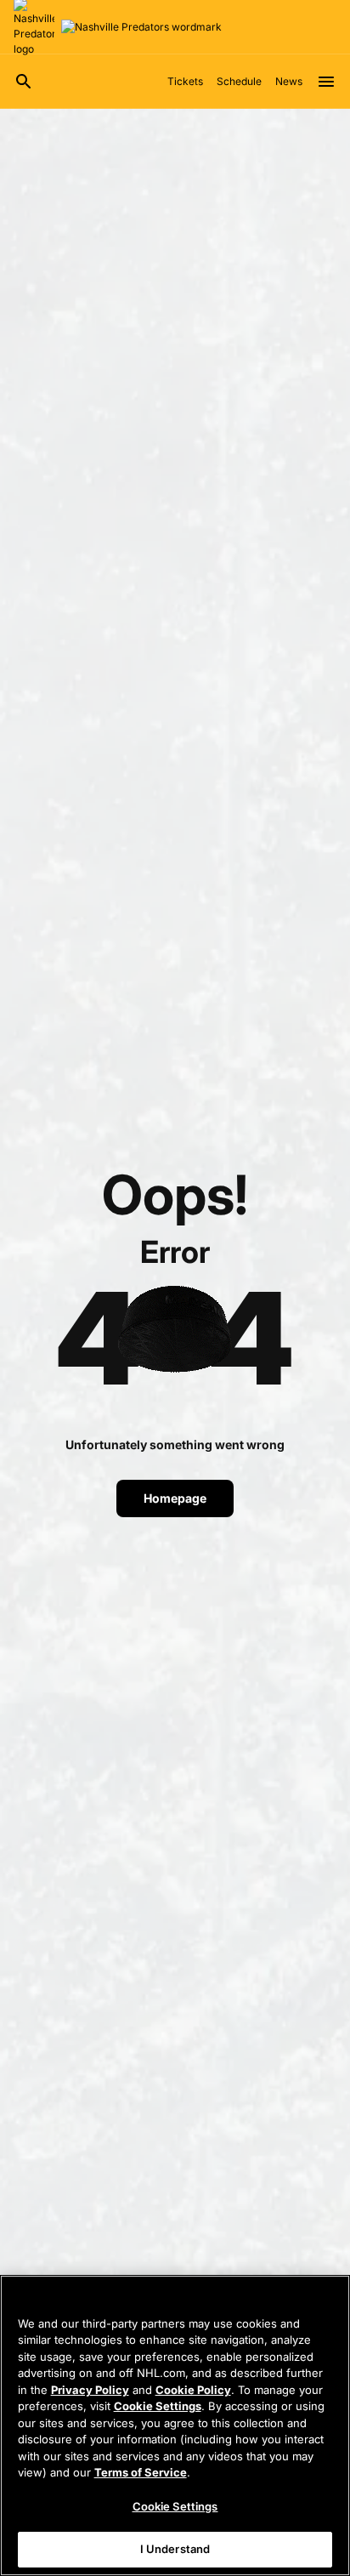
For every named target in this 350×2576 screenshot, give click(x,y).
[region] (175, 2425)
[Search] (24, 82)
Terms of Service (141, 2472)
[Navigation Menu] (326, 82)
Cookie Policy (193, 2390)
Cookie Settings (158, 2406)
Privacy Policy (90, 2390)
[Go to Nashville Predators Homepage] (141, 27)
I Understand (175, 2549)
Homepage (175, 1498)
